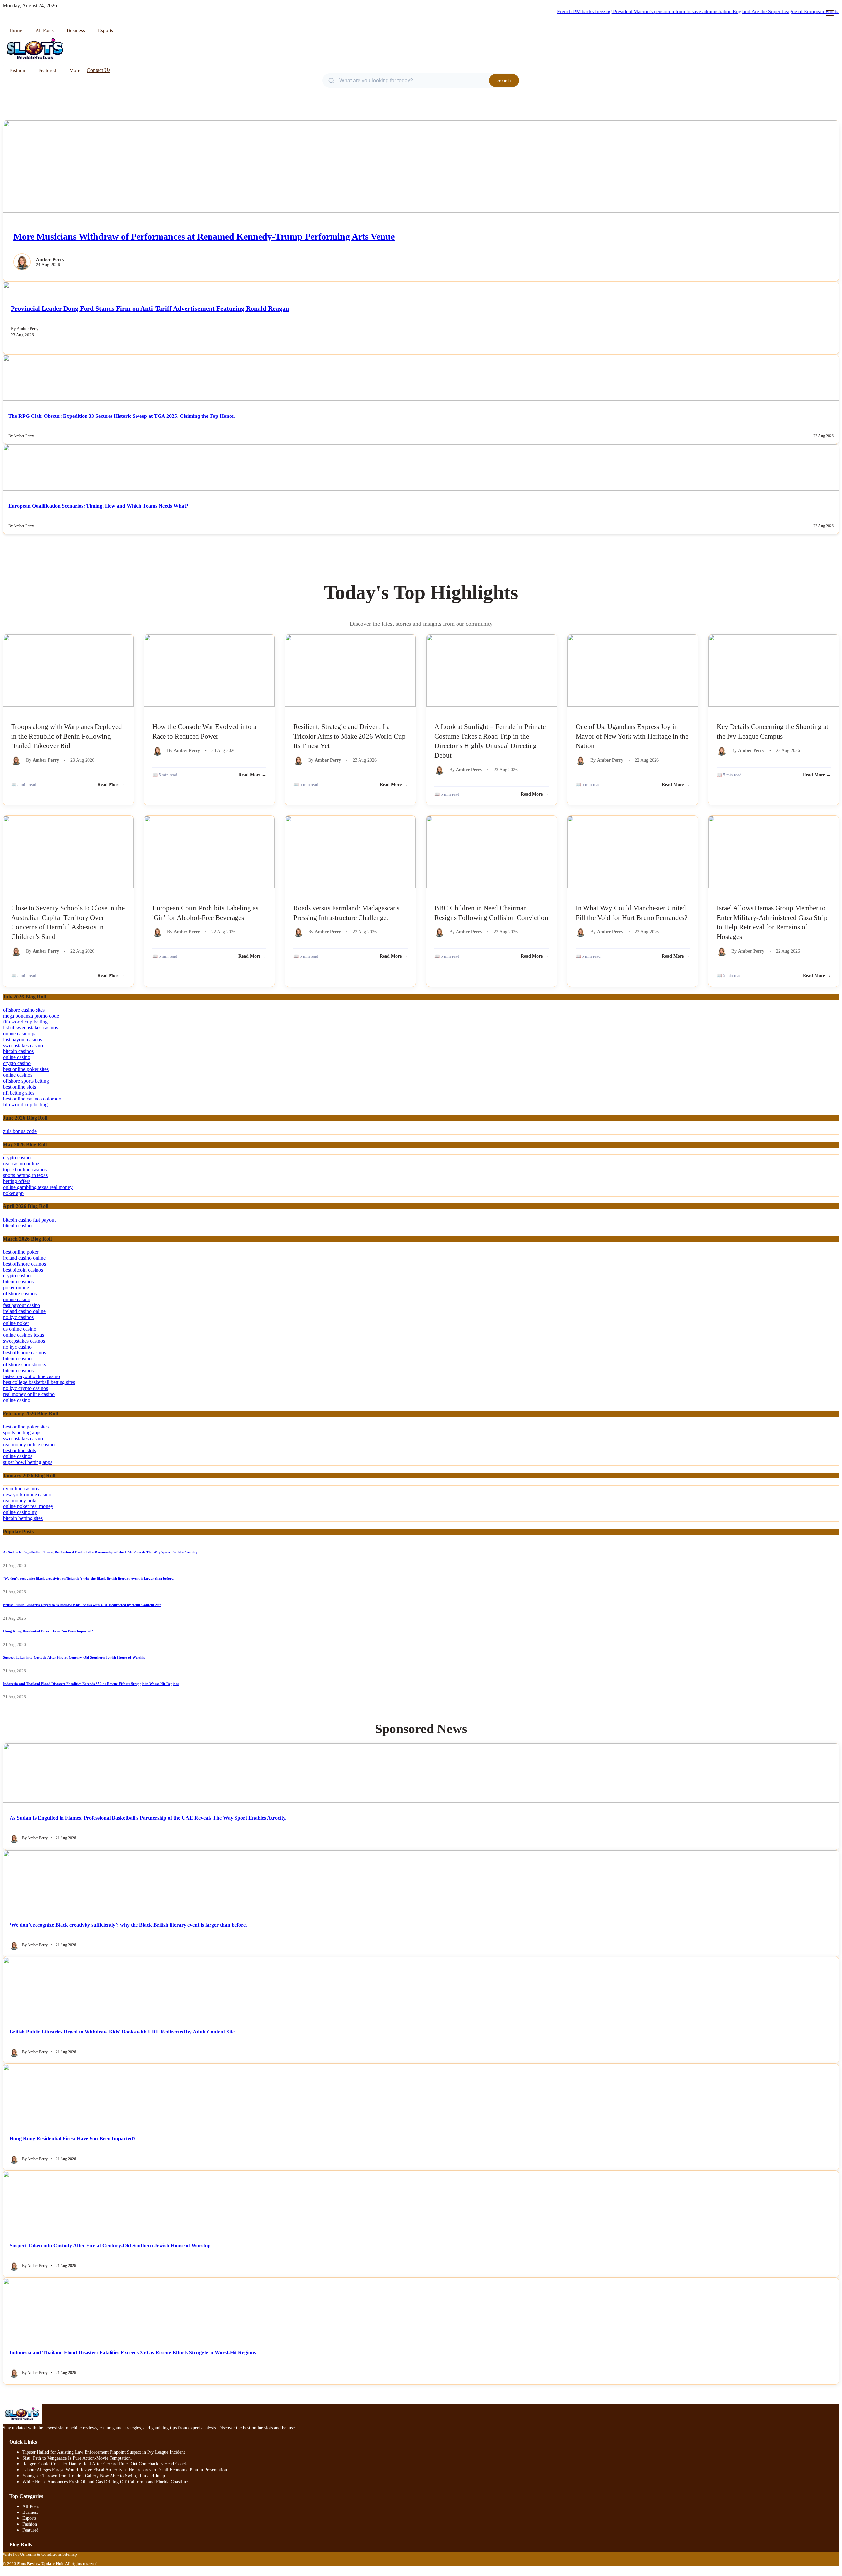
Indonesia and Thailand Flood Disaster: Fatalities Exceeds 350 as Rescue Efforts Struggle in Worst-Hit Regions (91, 1684)
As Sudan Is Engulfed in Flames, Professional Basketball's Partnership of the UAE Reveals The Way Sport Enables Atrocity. (101, 1552)
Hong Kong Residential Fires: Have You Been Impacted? (48, 1631)
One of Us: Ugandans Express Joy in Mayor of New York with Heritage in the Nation (632, 736)
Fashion (17, 70)
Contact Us (99, 70)
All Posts (45, 30)
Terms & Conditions (44, 2554)
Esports (106, 30)
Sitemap (70, 2554)
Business (76, 30)
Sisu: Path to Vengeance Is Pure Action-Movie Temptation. (77, 2458)
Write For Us (14, 2554)
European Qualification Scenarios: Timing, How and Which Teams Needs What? (98, 506)
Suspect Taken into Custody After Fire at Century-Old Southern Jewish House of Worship (74, 1657)
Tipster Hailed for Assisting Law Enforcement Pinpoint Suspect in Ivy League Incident (104, 2452)
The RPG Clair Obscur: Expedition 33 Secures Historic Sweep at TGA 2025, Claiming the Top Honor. (122, 416)
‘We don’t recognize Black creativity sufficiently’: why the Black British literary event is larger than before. (89, 1578)
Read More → (111, 784)
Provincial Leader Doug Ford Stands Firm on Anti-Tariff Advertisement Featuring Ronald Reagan (150, 308)
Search (504, 80)
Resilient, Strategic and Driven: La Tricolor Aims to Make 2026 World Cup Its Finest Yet (349, 736)
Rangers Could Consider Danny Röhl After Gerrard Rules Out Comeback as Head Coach (105, 2464)
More (75, 70)
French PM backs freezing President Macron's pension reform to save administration (601, 11)
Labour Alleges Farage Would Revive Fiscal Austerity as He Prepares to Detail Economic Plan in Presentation (125, 2470)
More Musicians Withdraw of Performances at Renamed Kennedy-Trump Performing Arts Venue (204, 236)
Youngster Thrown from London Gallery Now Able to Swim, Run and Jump (94, 2476)
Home (16, 30)
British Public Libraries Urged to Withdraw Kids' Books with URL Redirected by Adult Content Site (82, 1605)
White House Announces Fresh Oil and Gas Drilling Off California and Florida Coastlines (106, 2482)
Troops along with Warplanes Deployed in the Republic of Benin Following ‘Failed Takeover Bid (67, 736)
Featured (47, 70)
